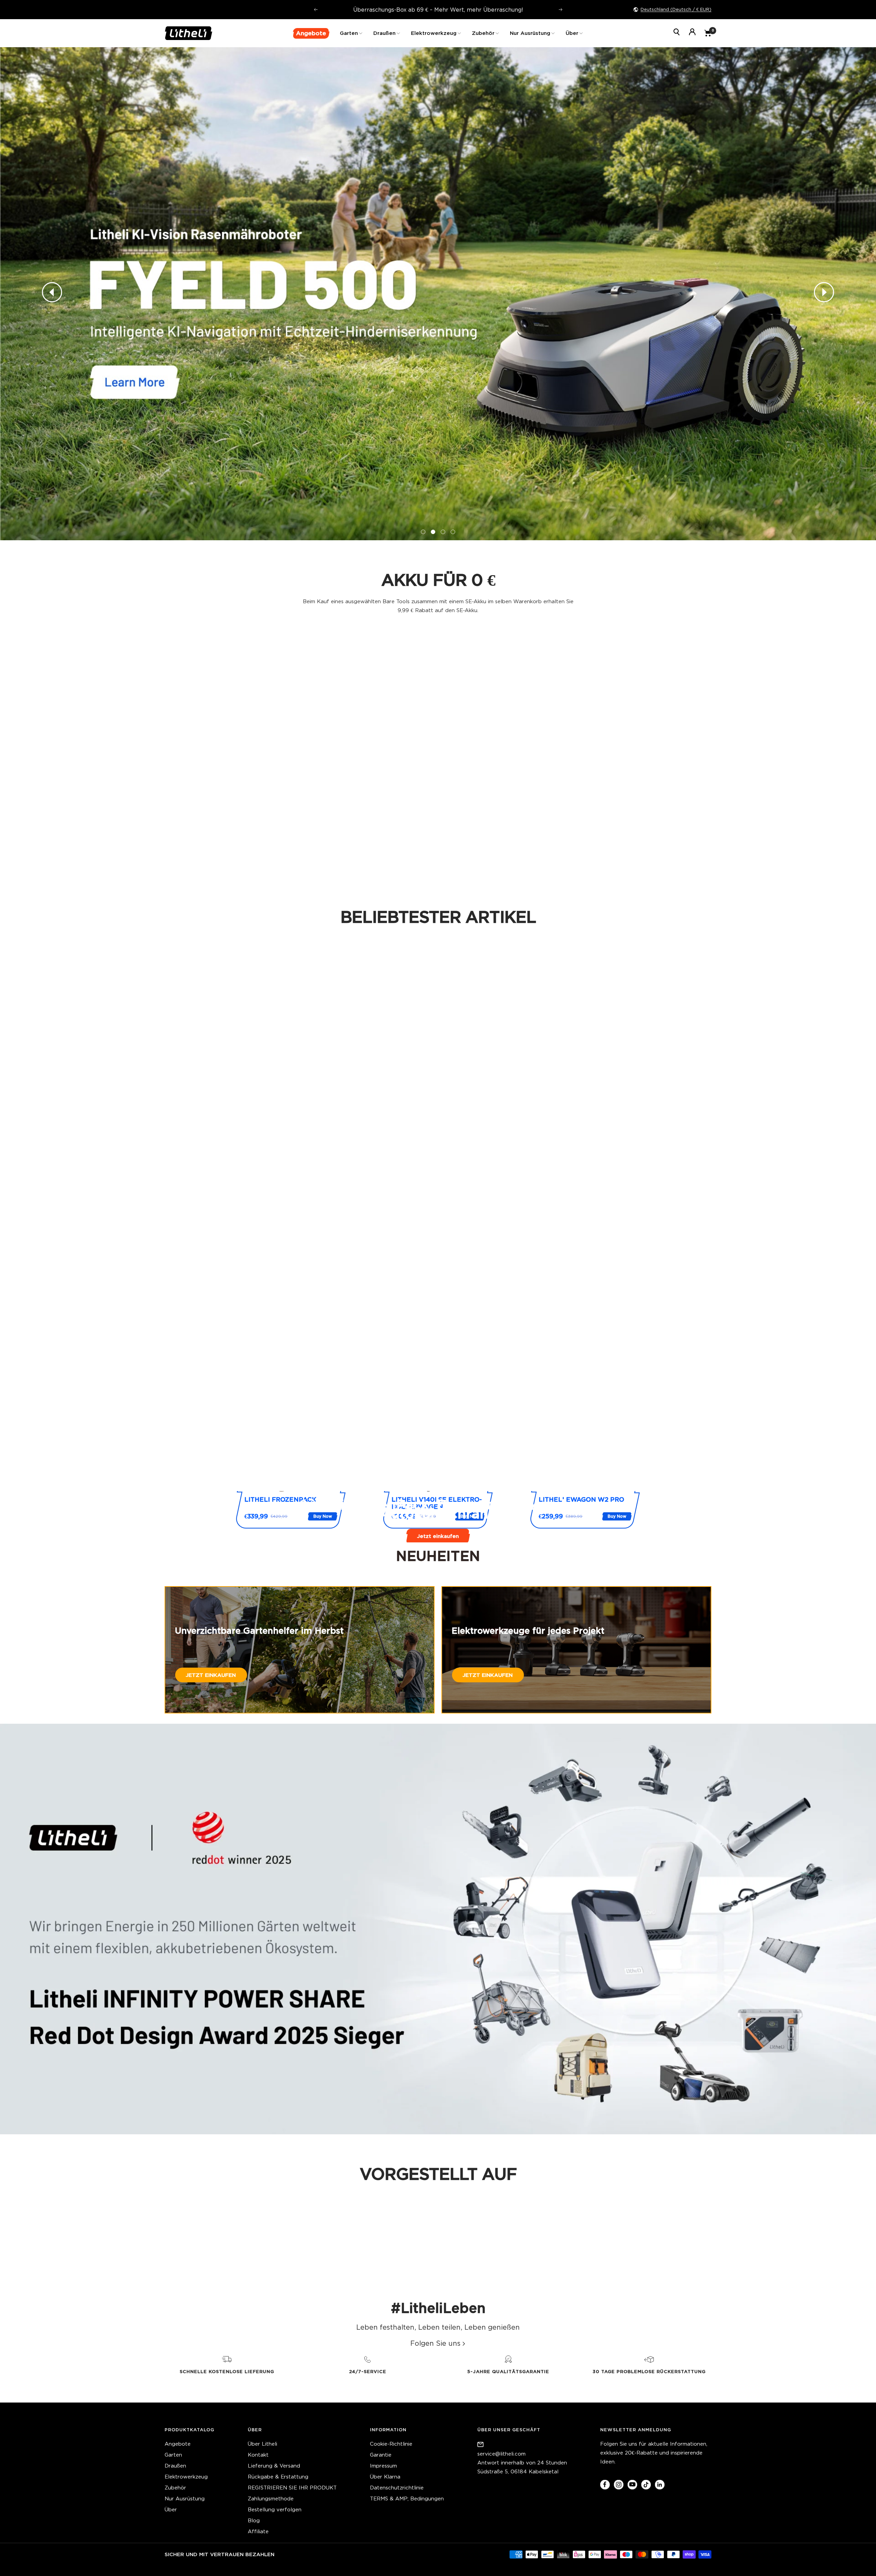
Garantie (381, 2455)
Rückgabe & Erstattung (278, 2477)
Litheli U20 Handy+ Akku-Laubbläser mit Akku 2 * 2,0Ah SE (646, 1418)
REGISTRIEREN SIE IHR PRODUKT (292, 2488)
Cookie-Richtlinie (391, 2444)
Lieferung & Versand (274, 2466)
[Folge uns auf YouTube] (632, 2484)
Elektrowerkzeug (434, 33)
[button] (52, 294)
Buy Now (323, 1516)
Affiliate (258, 2531)
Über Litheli (262, 2444)
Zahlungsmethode (271, 2499)
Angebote (178, 2444)
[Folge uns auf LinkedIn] (660, 2484)
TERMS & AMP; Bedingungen (407, 2499)
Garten (349, 33)
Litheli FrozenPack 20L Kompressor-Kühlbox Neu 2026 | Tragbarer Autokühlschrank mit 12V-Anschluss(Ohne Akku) (230, 846)
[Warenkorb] (708, 33)
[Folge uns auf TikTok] (646, 2484)
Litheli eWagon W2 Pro (581, 1499)
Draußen (384, 33)
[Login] (692, 33)
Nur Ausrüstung (530, 33)
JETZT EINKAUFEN (211, 1675)
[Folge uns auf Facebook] (605, 2484)
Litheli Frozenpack (280, 1499)
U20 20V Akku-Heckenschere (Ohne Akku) (369, 839)
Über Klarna (385, 2477)
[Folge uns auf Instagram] (619, 2484)
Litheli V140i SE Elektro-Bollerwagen (437, 1503)
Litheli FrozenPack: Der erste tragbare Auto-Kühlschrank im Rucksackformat (507, 1154)
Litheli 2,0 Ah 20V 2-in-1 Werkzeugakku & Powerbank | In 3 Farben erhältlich (230, 1418)
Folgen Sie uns (435, 2343)
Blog (254, 2520)
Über (572, 33)
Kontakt (258, 2455)
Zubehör (483, 33)
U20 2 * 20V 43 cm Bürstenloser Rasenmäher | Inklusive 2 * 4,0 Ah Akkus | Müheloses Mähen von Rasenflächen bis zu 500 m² (369, 1158)
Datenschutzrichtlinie (397, 2488)
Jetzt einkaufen (438, 1536)
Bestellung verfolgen (275, 2509)
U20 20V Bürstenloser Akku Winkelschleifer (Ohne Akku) (507, 843)
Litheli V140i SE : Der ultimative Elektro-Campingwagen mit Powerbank (646, 1154)
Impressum (383, 2466)
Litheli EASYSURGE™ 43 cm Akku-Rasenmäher (369, 1414)
